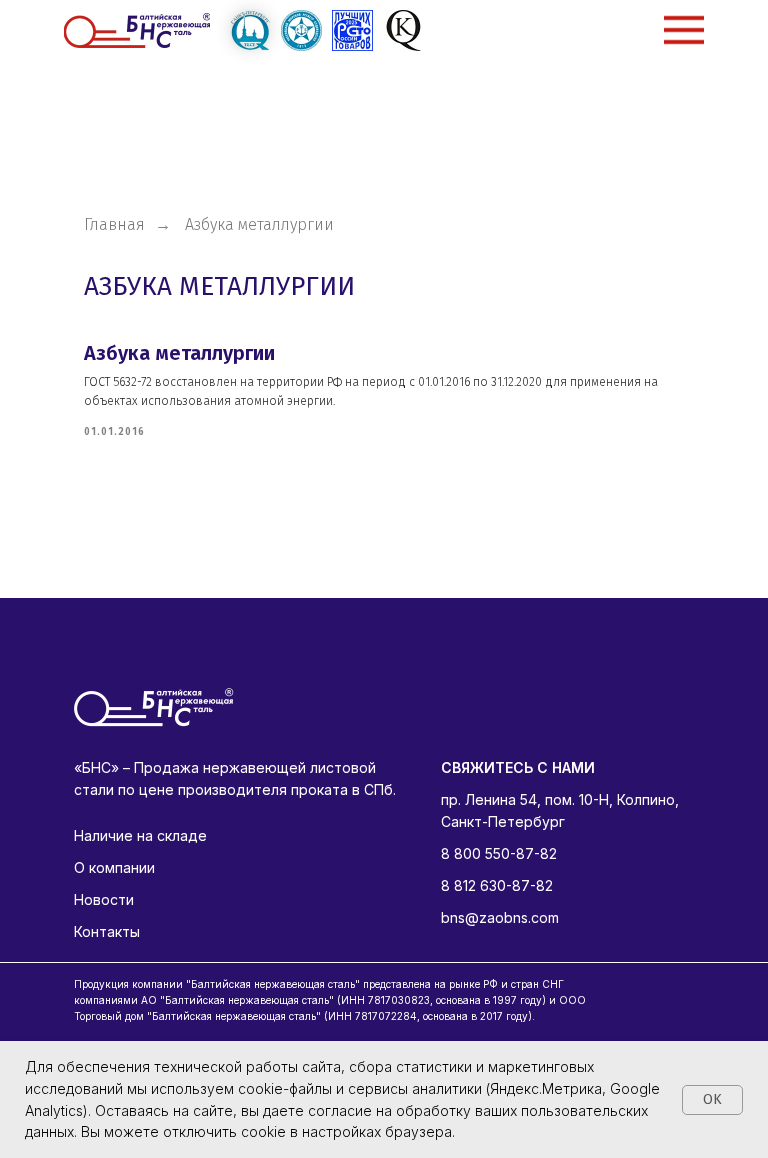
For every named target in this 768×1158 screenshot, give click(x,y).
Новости (104, 899)
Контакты (107, 931)
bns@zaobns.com (500, 917)
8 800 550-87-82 (499, 853)
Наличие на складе (140, 835)
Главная (114, 224)
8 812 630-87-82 (497, 885)
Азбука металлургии (179, 353)
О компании (114, 867)
